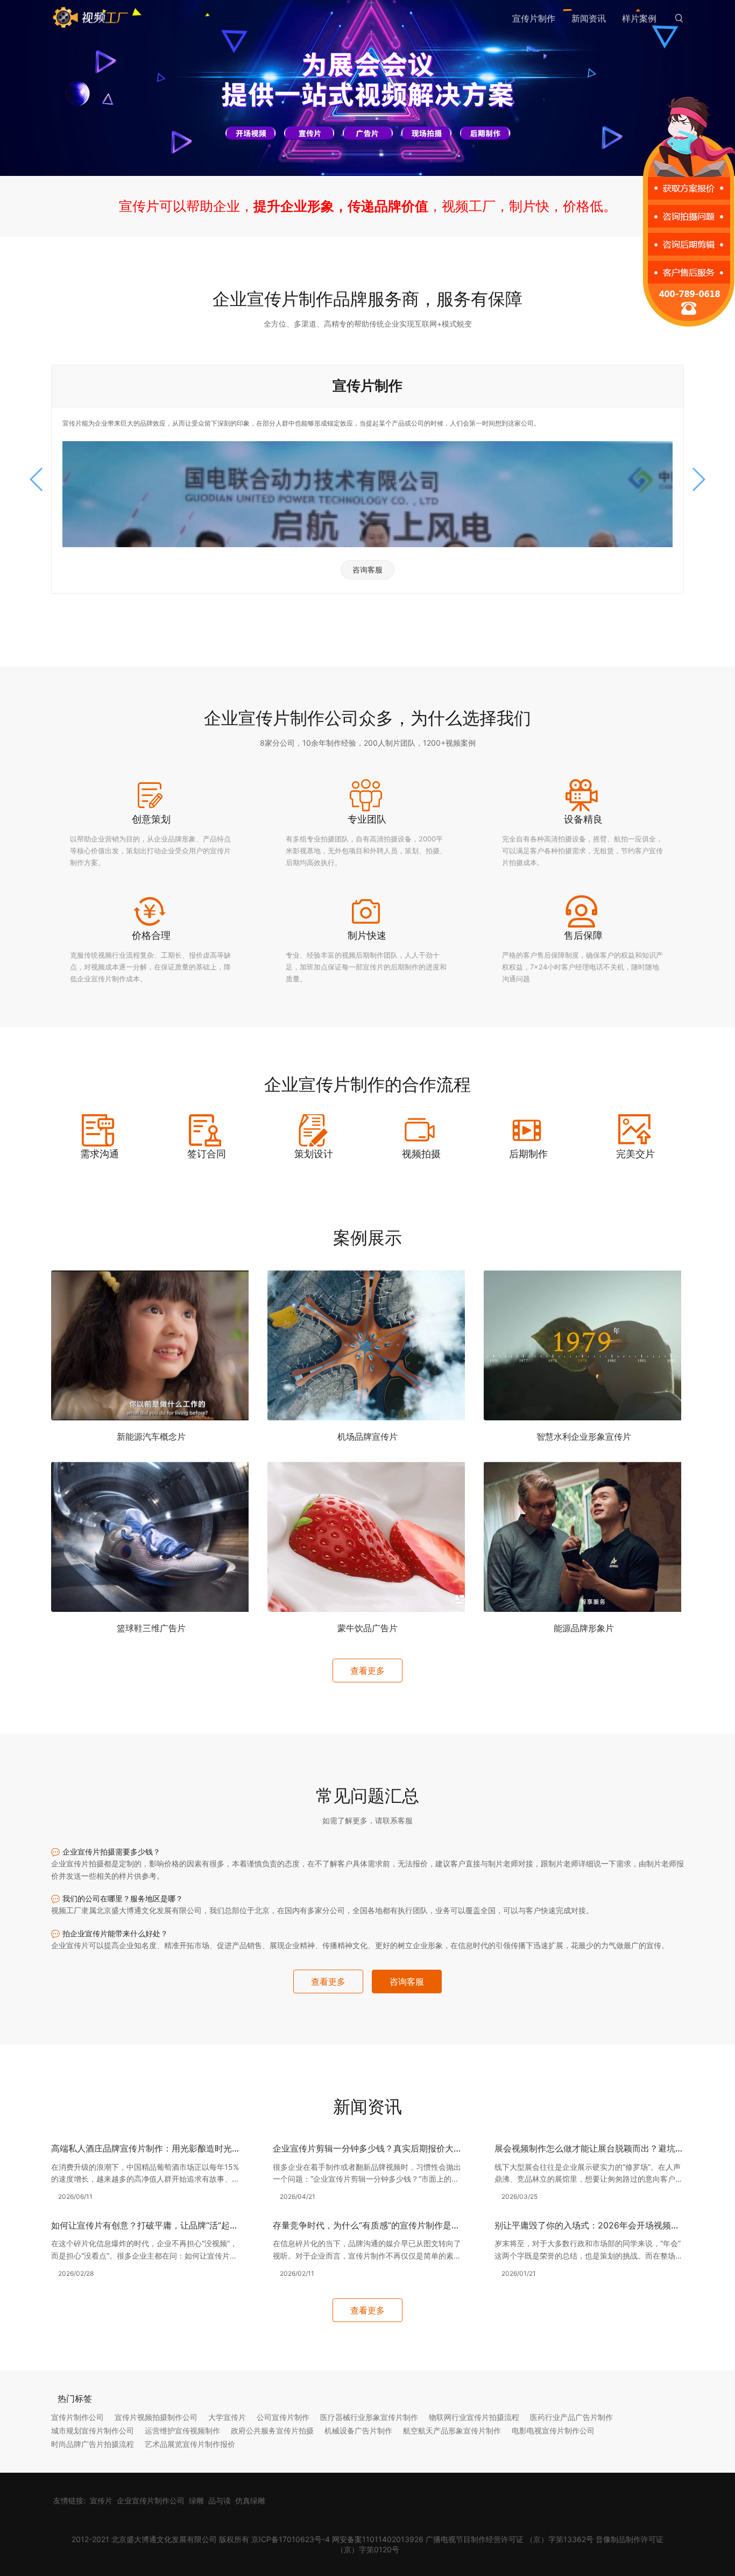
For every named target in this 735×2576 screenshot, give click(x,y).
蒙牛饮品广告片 (367, 1628)
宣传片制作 (534, 18)
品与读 (220, 2500)
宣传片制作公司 (77, 2417)
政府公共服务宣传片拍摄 (272, 2430)
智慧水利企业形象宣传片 (584, 1436)
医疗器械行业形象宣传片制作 (369, 2417)
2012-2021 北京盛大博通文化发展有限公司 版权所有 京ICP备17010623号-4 (201, 2539)
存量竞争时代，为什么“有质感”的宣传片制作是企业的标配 (384, 2225)
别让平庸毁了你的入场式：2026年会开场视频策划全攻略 (604, 2225)
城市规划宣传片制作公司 (93, 2430)
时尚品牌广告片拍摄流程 (93, 2444)
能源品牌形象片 (584, 1628)
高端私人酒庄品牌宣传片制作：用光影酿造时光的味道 (154, 2148)
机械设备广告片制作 (358, 2430)
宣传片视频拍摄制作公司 (156, 2417)
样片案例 (639, 18)
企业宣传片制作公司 (151, 2500)
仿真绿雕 (250, 2500)
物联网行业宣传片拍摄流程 (474, 2417)
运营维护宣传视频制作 (182, 2430)
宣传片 (101, 2500)
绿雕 (196, 2500)
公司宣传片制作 (283, 2417)
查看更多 (367, 1671)
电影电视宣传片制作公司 (553, 2430)
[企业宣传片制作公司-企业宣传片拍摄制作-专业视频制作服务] (91, 18)
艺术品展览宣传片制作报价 (190, 2444)
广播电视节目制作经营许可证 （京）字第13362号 (510, 2539)
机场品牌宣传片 (367, 1436)
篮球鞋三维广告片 (151, 1628)
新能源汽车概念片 (151, 1436)
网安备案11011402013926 (378, 2539)
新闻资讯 (589, 18)
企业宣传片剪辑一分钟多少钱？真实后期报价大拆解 (372, 2148)
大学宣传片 (227, 2417)
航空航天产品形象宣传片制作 (452, 2430)
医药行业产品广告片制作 (571, 2417)
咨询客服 (367, 569)
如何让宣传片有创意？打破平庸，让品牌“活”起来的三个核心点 (171, 2225)
